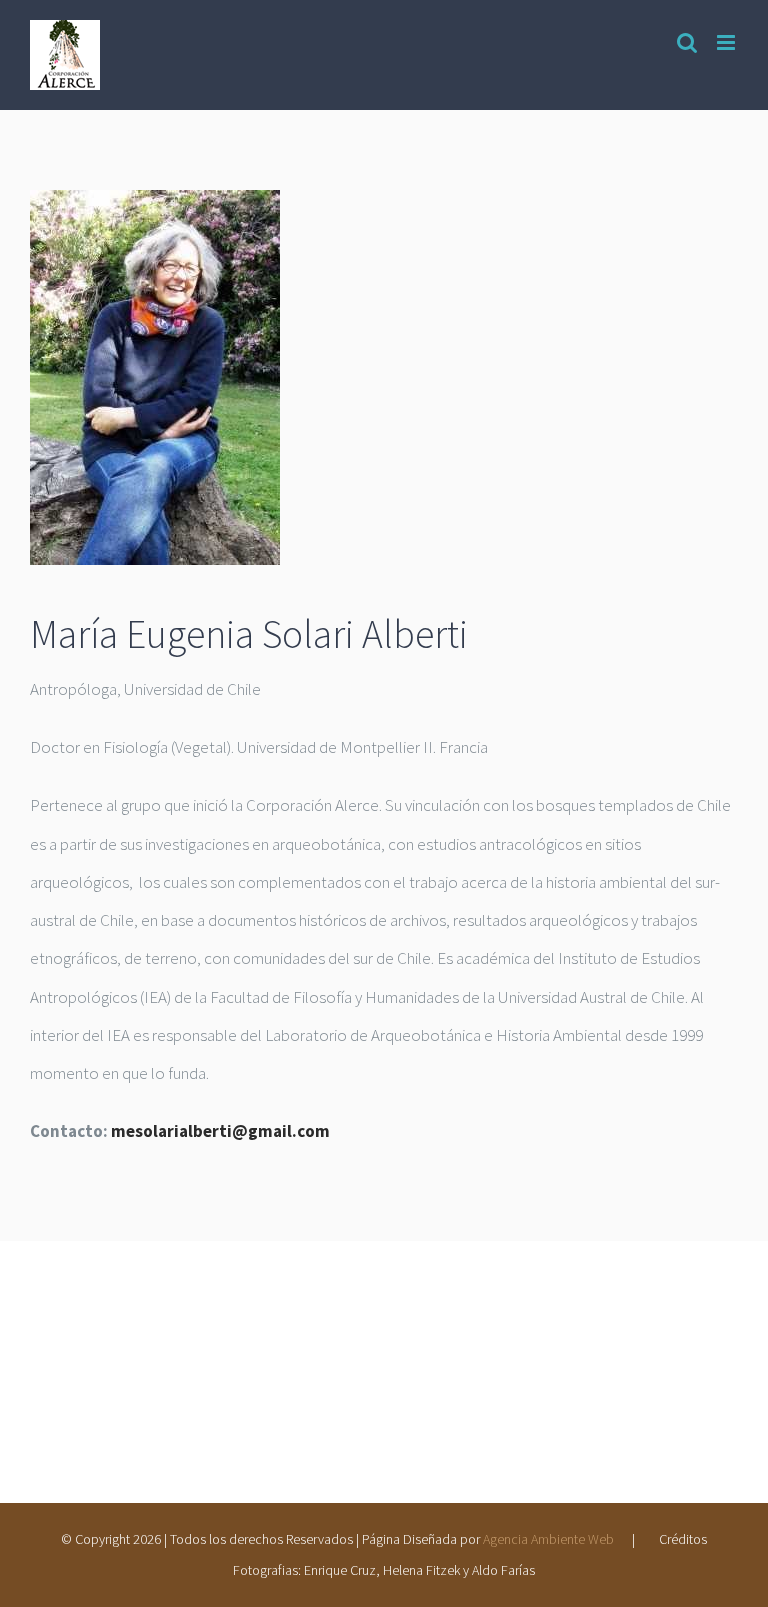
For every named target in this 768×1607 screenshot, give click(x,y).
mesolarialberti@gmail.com (220, 1131)
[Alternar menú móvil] (727, 42)
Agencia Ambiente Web (548, 1539)
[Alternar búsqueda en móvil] (687, 42)
